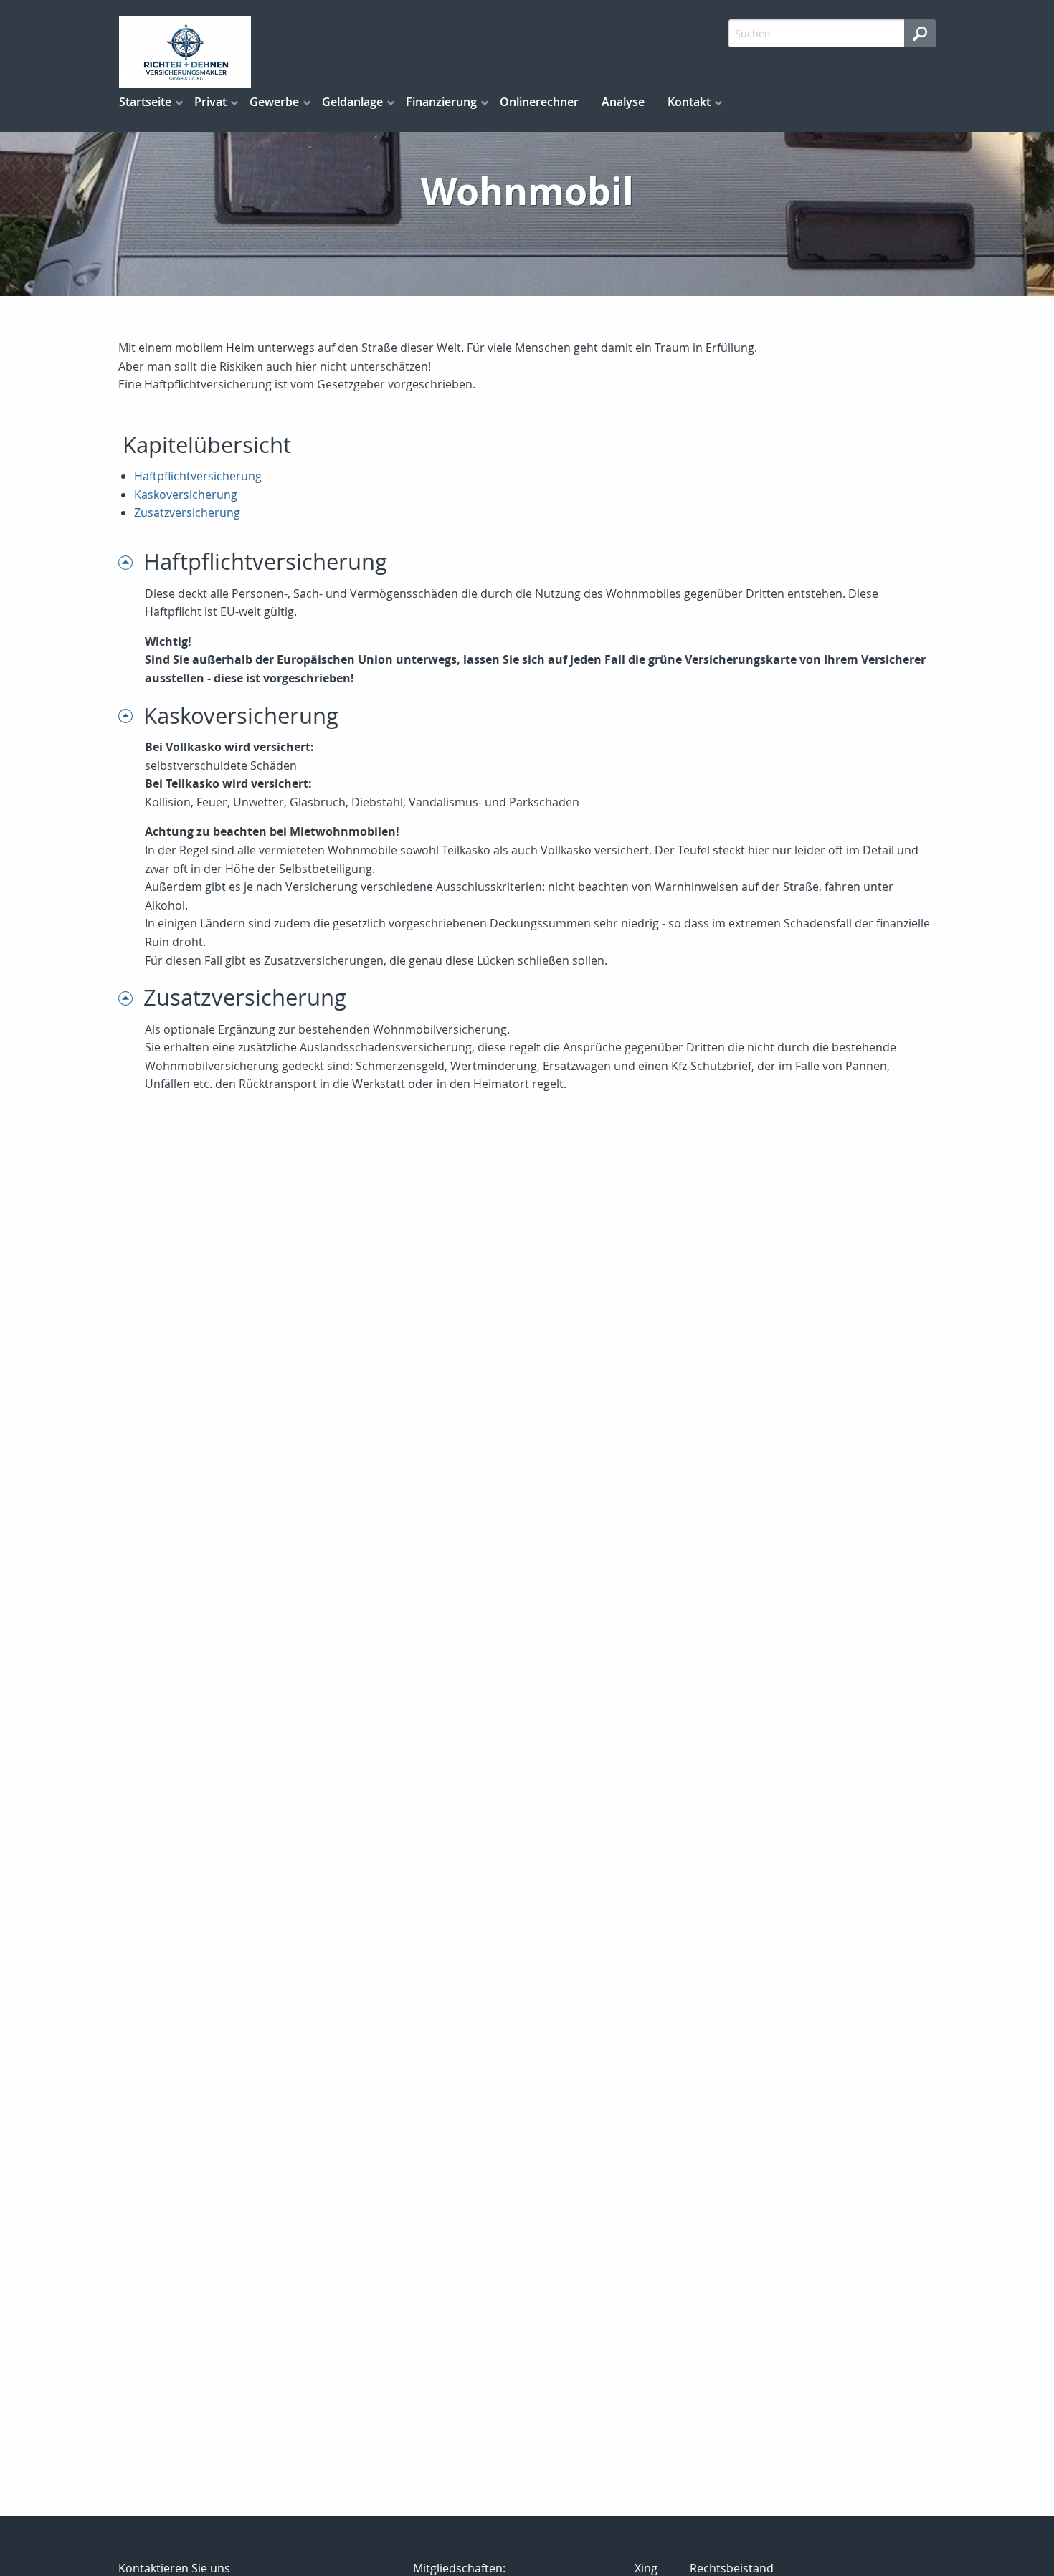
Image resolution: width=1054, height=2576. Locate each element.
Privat (210, 102)
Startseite (145, 102)
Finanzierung (441, 102)
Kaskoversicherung (186, 495)
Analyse (623, 102)
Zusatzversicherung (187, 512)
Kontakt (689, 102)
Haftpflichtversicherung (198, 476)
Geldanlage (352, 102)
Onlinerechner (539, 102)
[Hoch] (131, 562)
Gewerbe (274, 102)
